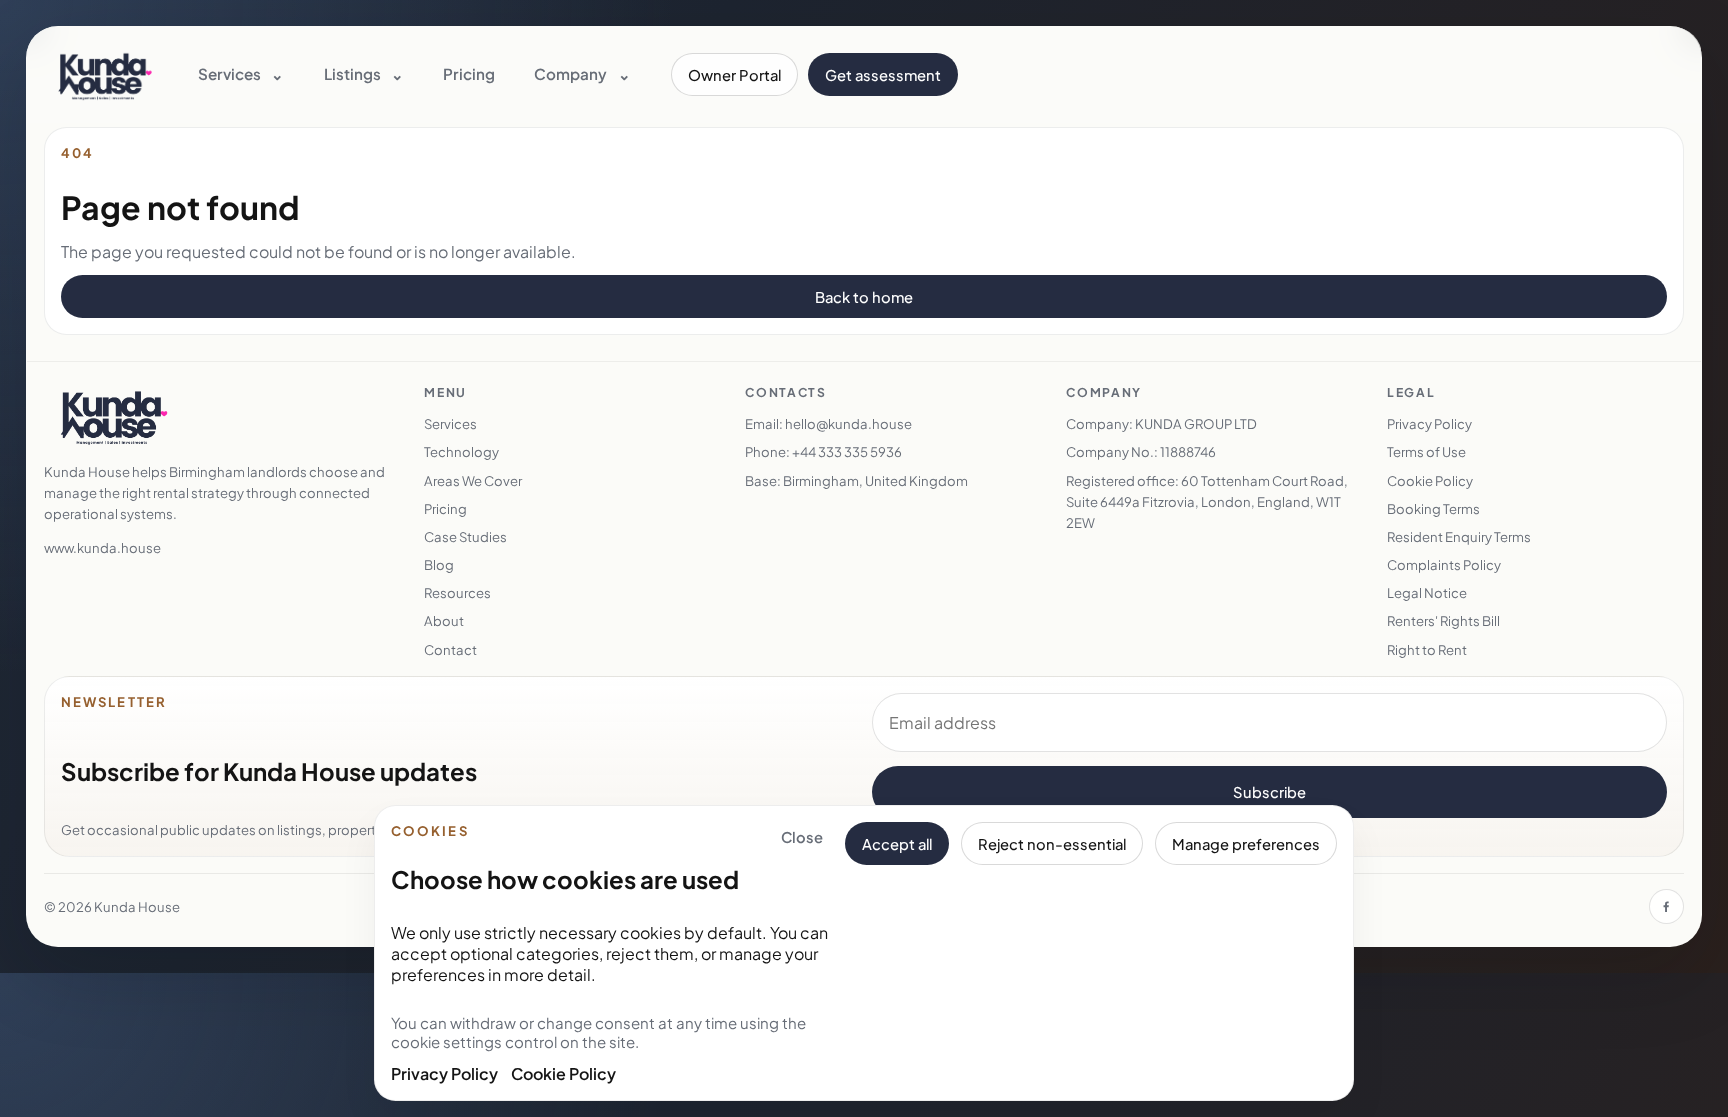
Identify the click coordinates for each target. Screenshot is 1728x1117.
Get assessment (883, 75)
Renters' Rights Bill (1443, 620)
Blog (439, 564)
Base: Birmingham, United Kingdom (856, 480)
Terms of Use (1426, 451)
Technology (461, 451)
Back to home (864, 297)
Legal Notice (1427, 592)
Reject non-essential (1052, 844)
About (444, 620)
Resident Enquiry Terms (1459, 536)
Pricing (469, 73)
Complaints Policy (1444, 564)
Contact (450, 649)
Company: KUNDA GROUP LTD (1161, 423)
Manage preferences (1246, 844)
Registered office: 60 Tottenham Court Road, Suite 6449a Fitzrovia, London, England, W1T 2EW (1207, 501)
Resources (457, 592)
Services (450, 423)
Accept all (897, 844)
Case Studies (465, 536)
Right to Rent (1427, 649)
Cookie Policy (563, 1073)
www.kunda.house (102, 547)
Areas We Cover (473, 480)
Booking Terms (1433, 508)
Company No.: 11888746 (1141, 451)
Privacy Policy (444, 1073)
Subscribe (1269, 792)
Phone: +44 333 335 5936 (823, 451)
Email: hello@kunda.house (828, 423)
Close (802, 837)
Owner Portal (734, 75)
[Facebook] (1666, 906)
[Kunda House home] (105, 75)
